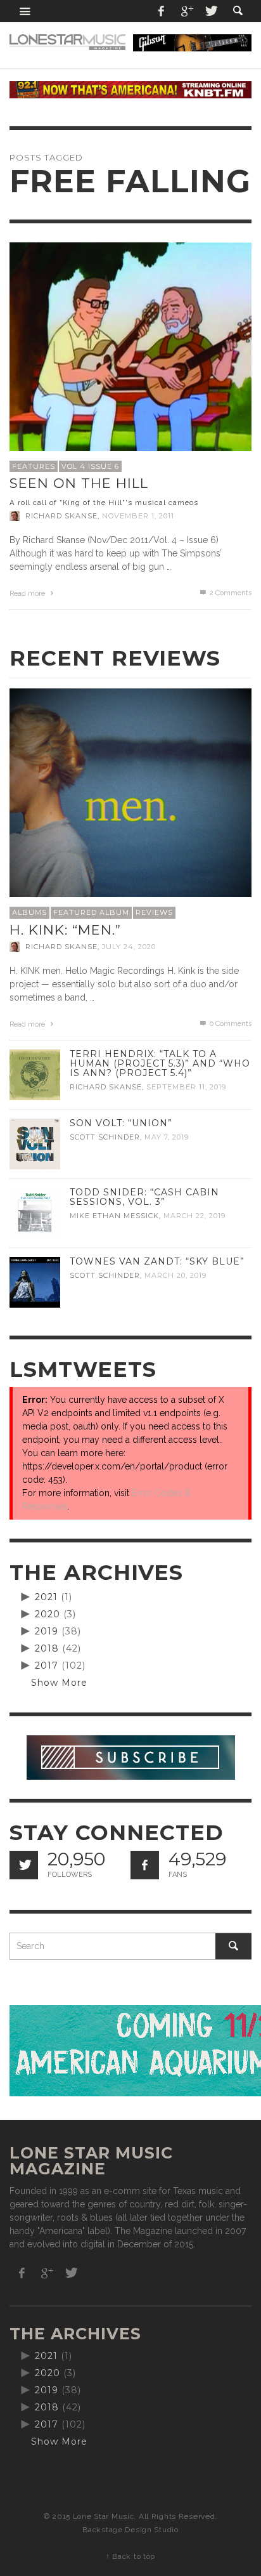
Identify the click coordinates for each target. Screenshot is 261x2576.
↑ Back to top (130, 2556)
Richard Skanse (61, 516)
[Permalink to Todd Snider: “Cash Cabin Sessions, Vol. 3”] (35, 1212)
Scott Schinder (105, 1137)
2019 (47, 1631)
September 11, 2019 (186, 1087)
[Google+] (186, 11)
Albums (29, 912)
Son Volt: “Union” (121, 1123)
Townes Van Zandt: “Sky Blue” (157, 1261)
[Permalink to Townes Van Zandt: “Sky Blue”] (35, 1281)
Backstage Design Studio (130, 2530)
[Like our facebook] (145, 1865)
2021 (46, 1597)
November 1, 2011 (138, 516)
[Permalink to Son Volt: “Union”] (35, 1143)
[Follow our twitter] (24, 1865)
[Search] (25, 11)
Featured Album (91, 912)
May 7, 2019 (167, 1137)
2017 (47, 1666)
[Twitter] (210, 11)
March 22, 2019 (194, 1216)
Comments (231, 593)
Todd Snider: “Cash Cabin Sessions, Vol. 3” (144, 1197)
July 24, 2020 (129, 947)
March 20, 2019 (175, 1275)
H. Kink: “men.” (65, 930)
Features (34, 466)
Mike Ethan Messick (114, 1216)
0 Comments (230, 1024)
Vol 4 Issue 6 (90, 466)
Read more (28, 594)
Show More (59, 1683)
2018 (47, 1648)
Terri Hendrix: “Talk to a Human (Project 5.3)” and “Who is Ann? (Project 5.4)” (160, 1063)
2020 (48, 1614)
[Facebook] (162, 11)
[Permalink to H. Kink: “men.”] (130, 809)
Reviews (154, 912)
